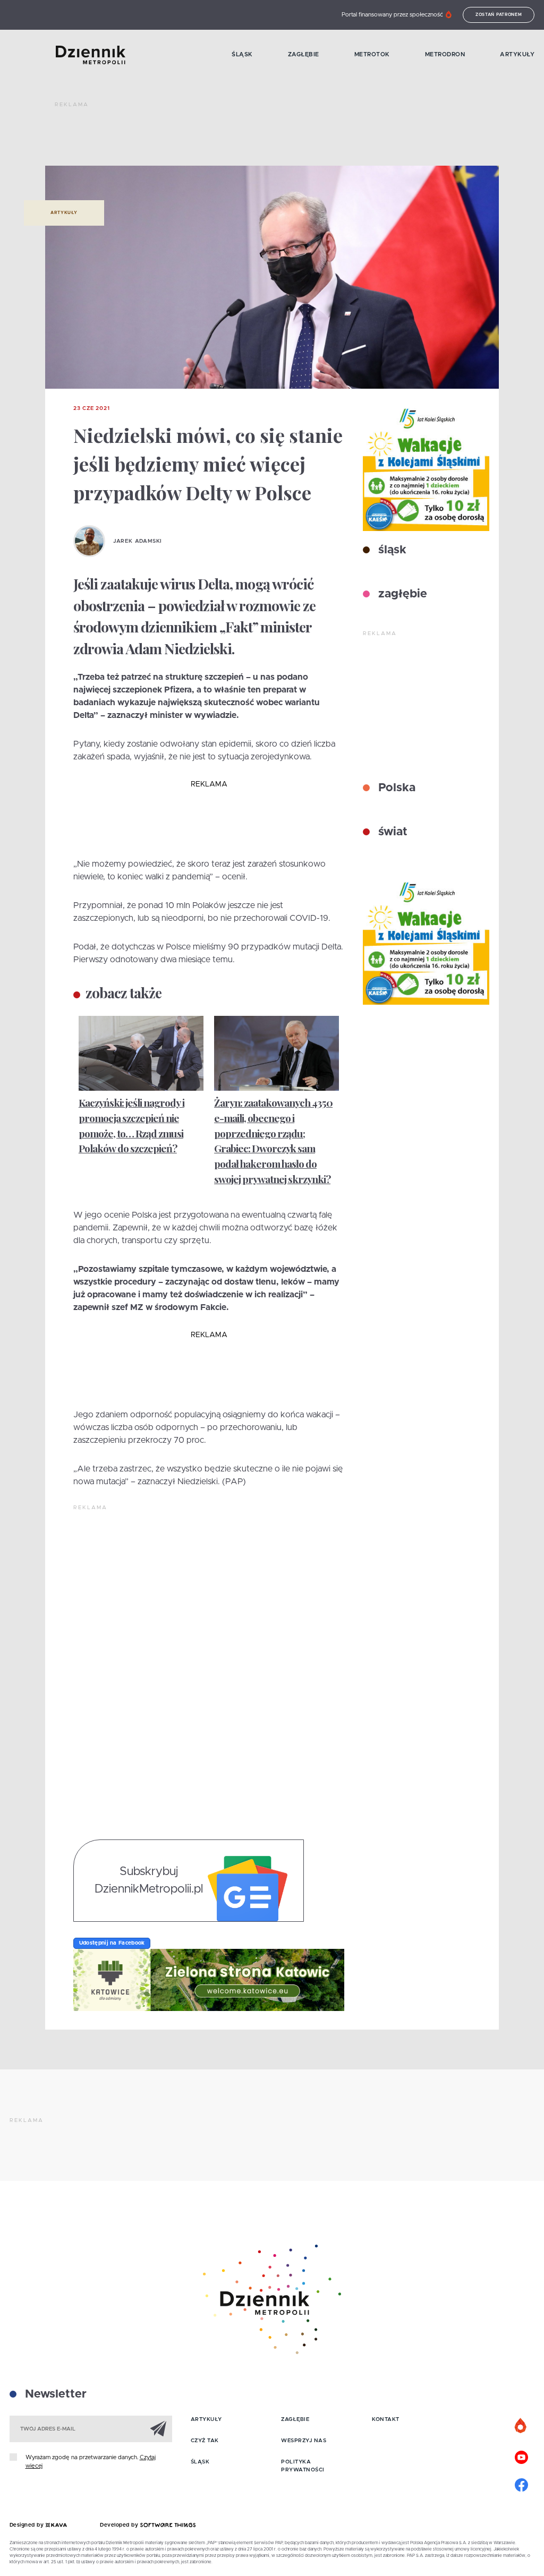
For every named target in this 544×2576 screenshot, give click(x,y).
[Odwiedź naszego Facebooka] (521, 2484)
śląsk (391, 550)
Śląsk (242, 54)
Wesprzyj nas (304, 2441)
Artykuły (517, 54)
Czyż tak (205, 2441)
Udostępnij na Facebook (112, 1943)
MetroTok (372, 54)
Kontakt (386, 2419)
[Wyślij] (158, 2428)
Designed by (28, 2525)
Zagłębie (304, 54)
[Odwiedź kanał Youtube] (521, 2456)
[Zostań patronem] (521, 2426)
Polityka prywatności (303, 2466)
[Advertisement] (248, 138)
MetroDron (445, 54)
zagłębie (401, 594)
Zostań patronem (499, 15)
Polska (395, 788)
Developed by (120, 2525)
